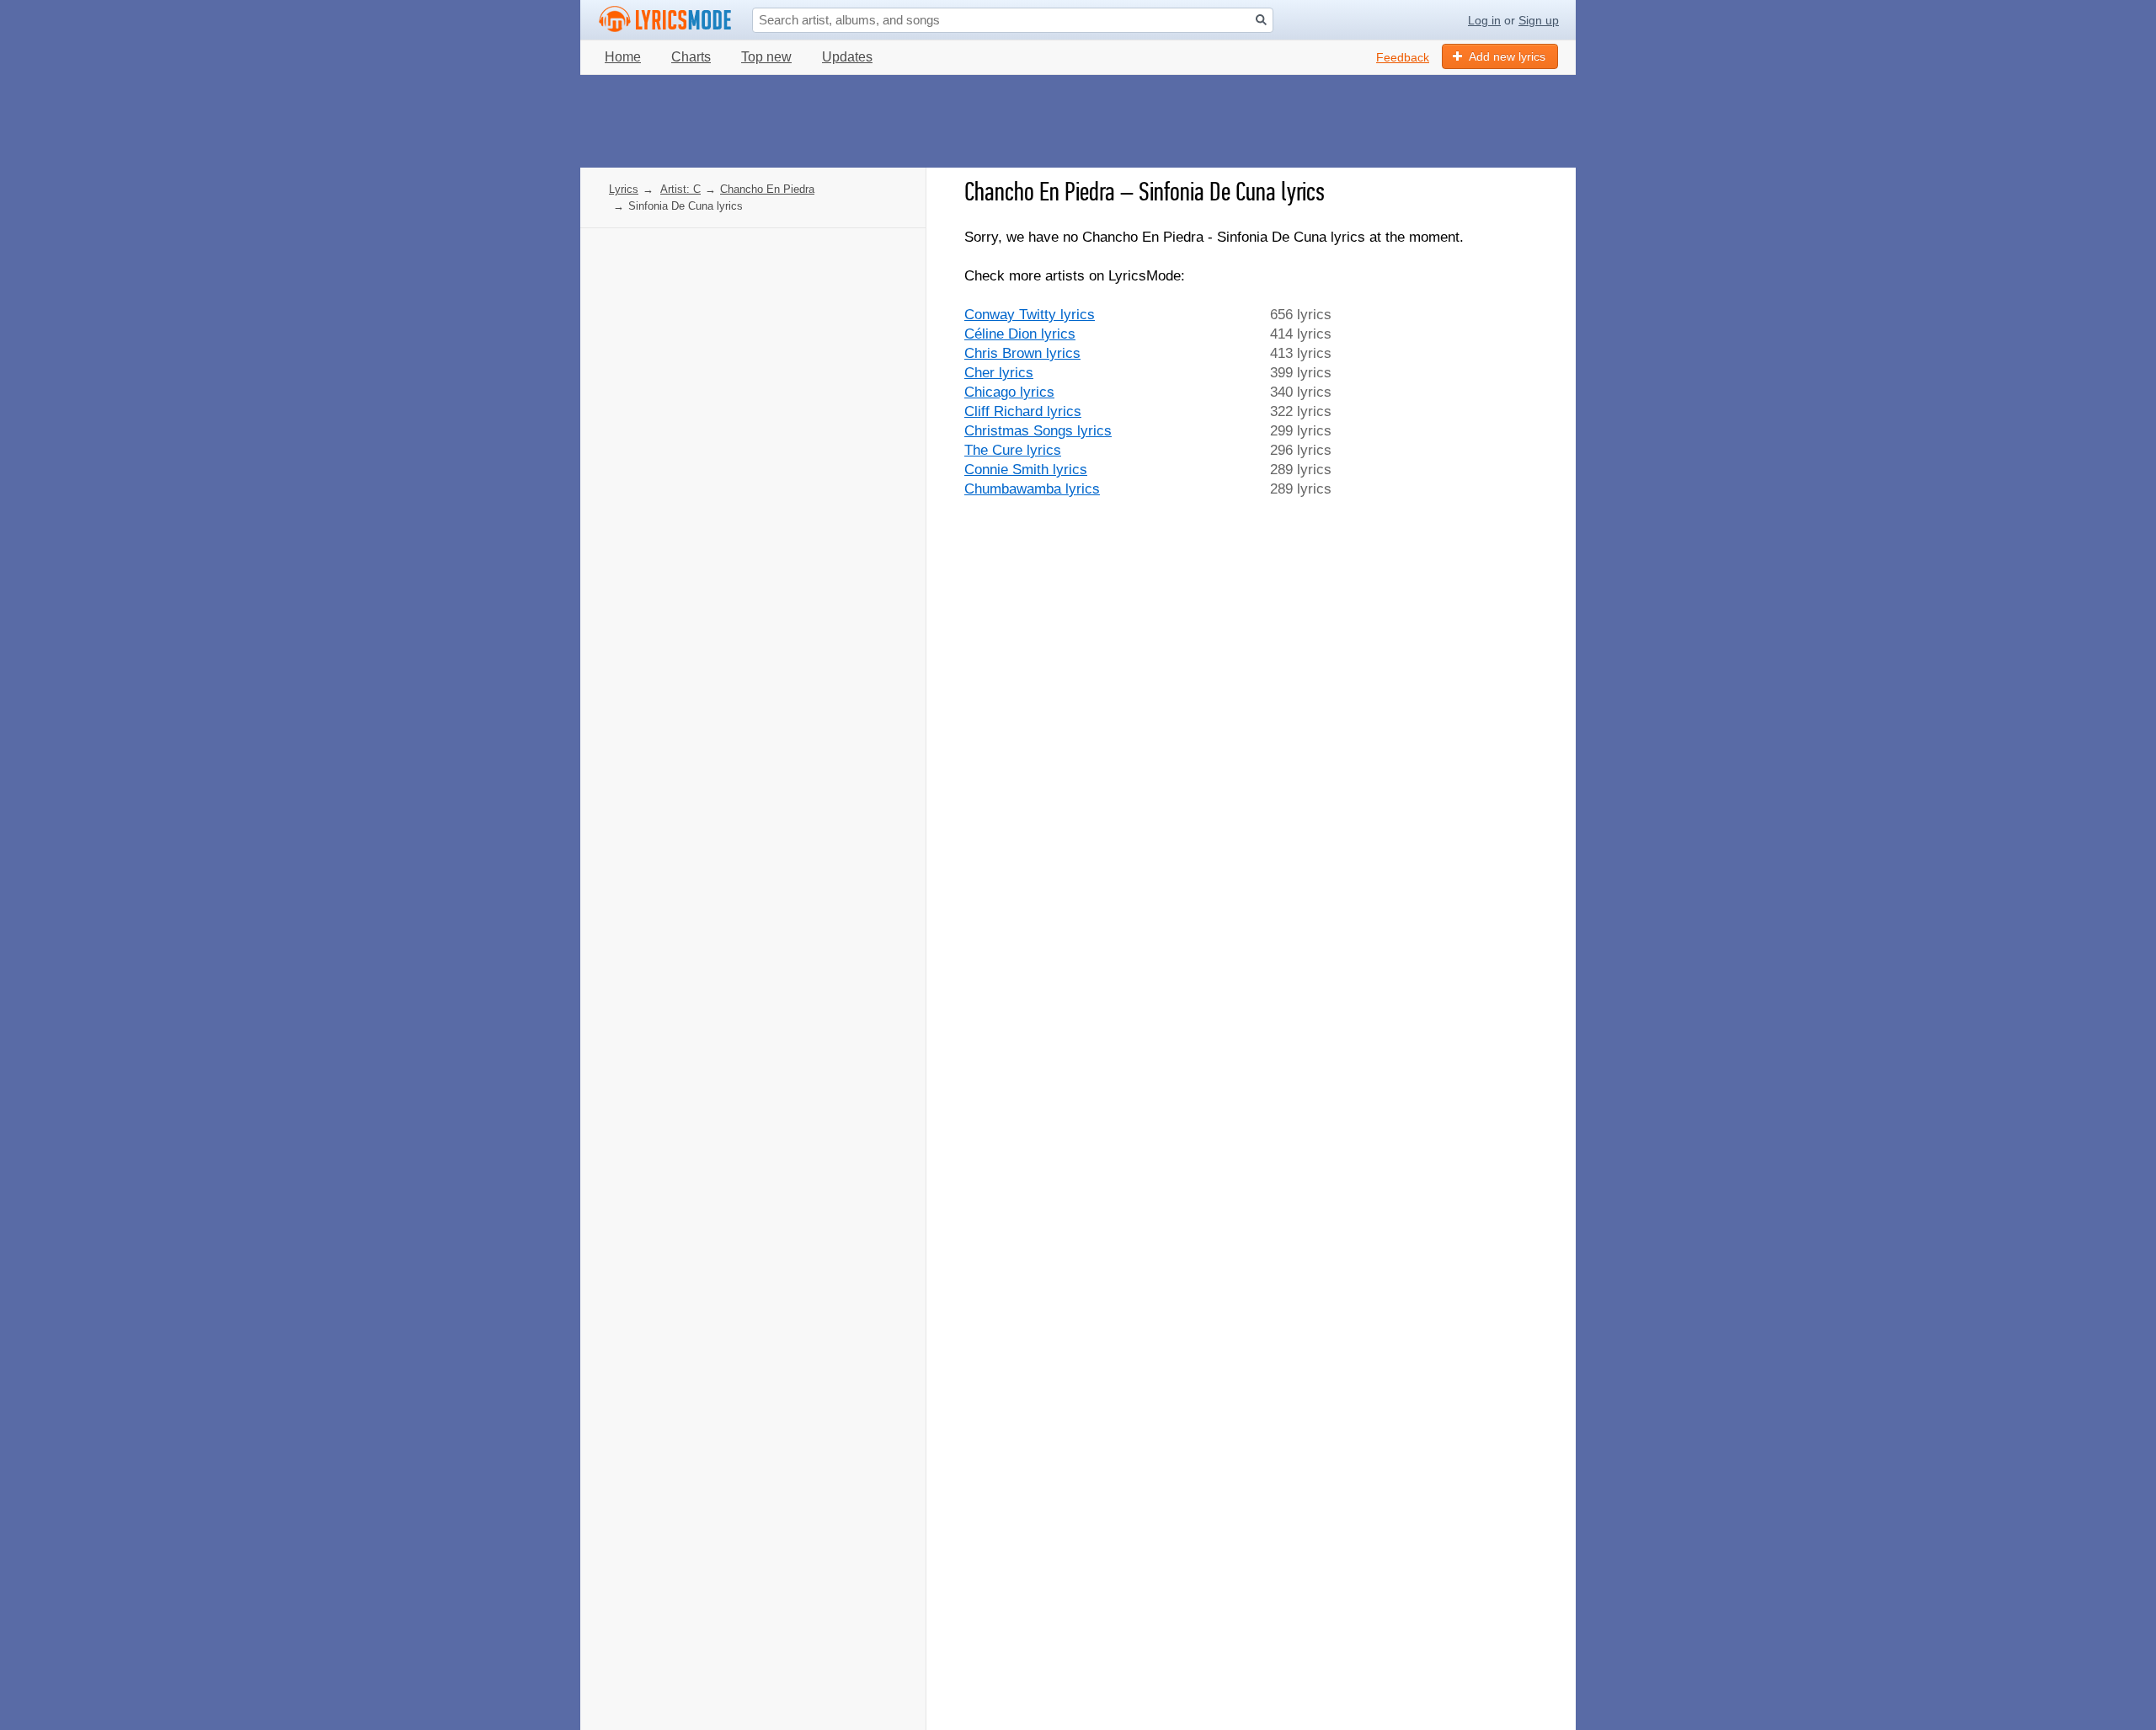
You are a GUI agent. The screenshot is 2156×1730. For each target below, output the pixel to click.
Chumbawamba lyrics (1032, 489)
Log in (1484, 20)
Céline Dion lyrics (1020, 334)
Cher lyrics (999, 373)
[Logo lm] (665, 19)
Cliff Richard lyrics (1023, 411)
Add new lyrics (1507, 56)
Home (623, 57)
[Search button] (1261, 20)
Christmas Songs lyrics (1038, 431)
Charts (691, 57)
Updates (847, 57)
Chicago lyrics (1009, 392)
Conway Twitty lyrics (1030, 315)
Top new (766, 57)
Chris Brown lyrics (1022, 353)
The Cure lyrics (1013, 450)
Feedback (1403, 57)
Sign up (1539, 20)
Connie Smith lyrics (1026, 470)
